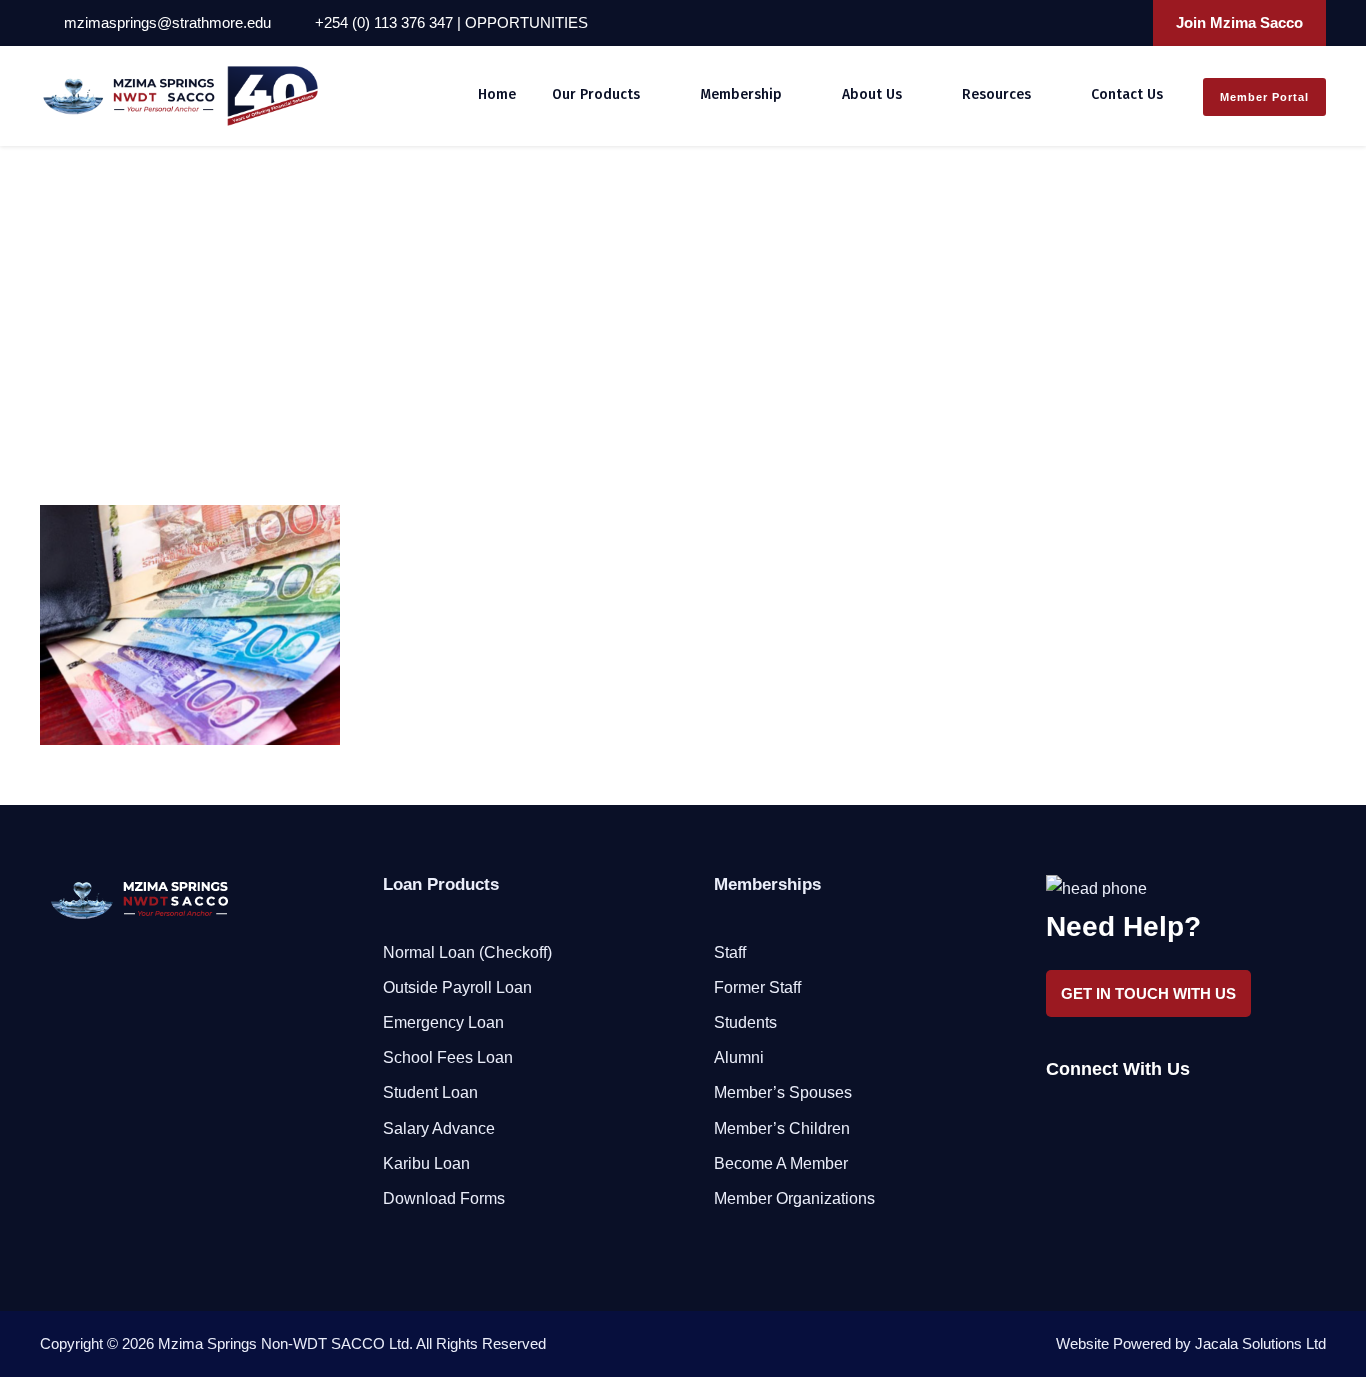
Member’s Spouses (783, 1092)
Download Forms (444, 1198)
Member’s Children (782, 1128)
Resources (996, 94)
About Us (872, 94)
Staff (730, 952)
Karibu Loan (426, 1163)
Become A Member (781, 1163)
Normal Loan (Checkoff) (467, 952)
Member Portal (1264, 97)
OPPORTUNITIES (526, 22)
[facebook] (1043, 22)
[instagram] (1124, 22)
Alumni (739, 1057)
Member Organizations (794, 1198)
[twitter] (1097, 22)
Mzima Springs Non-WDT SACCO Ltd (283, 1343)
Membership (741, 94)
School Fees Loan (448, 1057)
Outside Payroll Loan (457, 987)
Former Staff (757, 987)
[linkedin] (1070, 22)
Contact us (1127, 94)
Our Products (596, 94)
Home (497, 94)
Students (745, 1022)
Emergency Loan (443, 1022)
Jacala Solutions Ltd (1260, 1343)
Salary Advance (439, 1128)
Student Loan (430, 1092)
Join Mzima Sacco (1239, 22)
